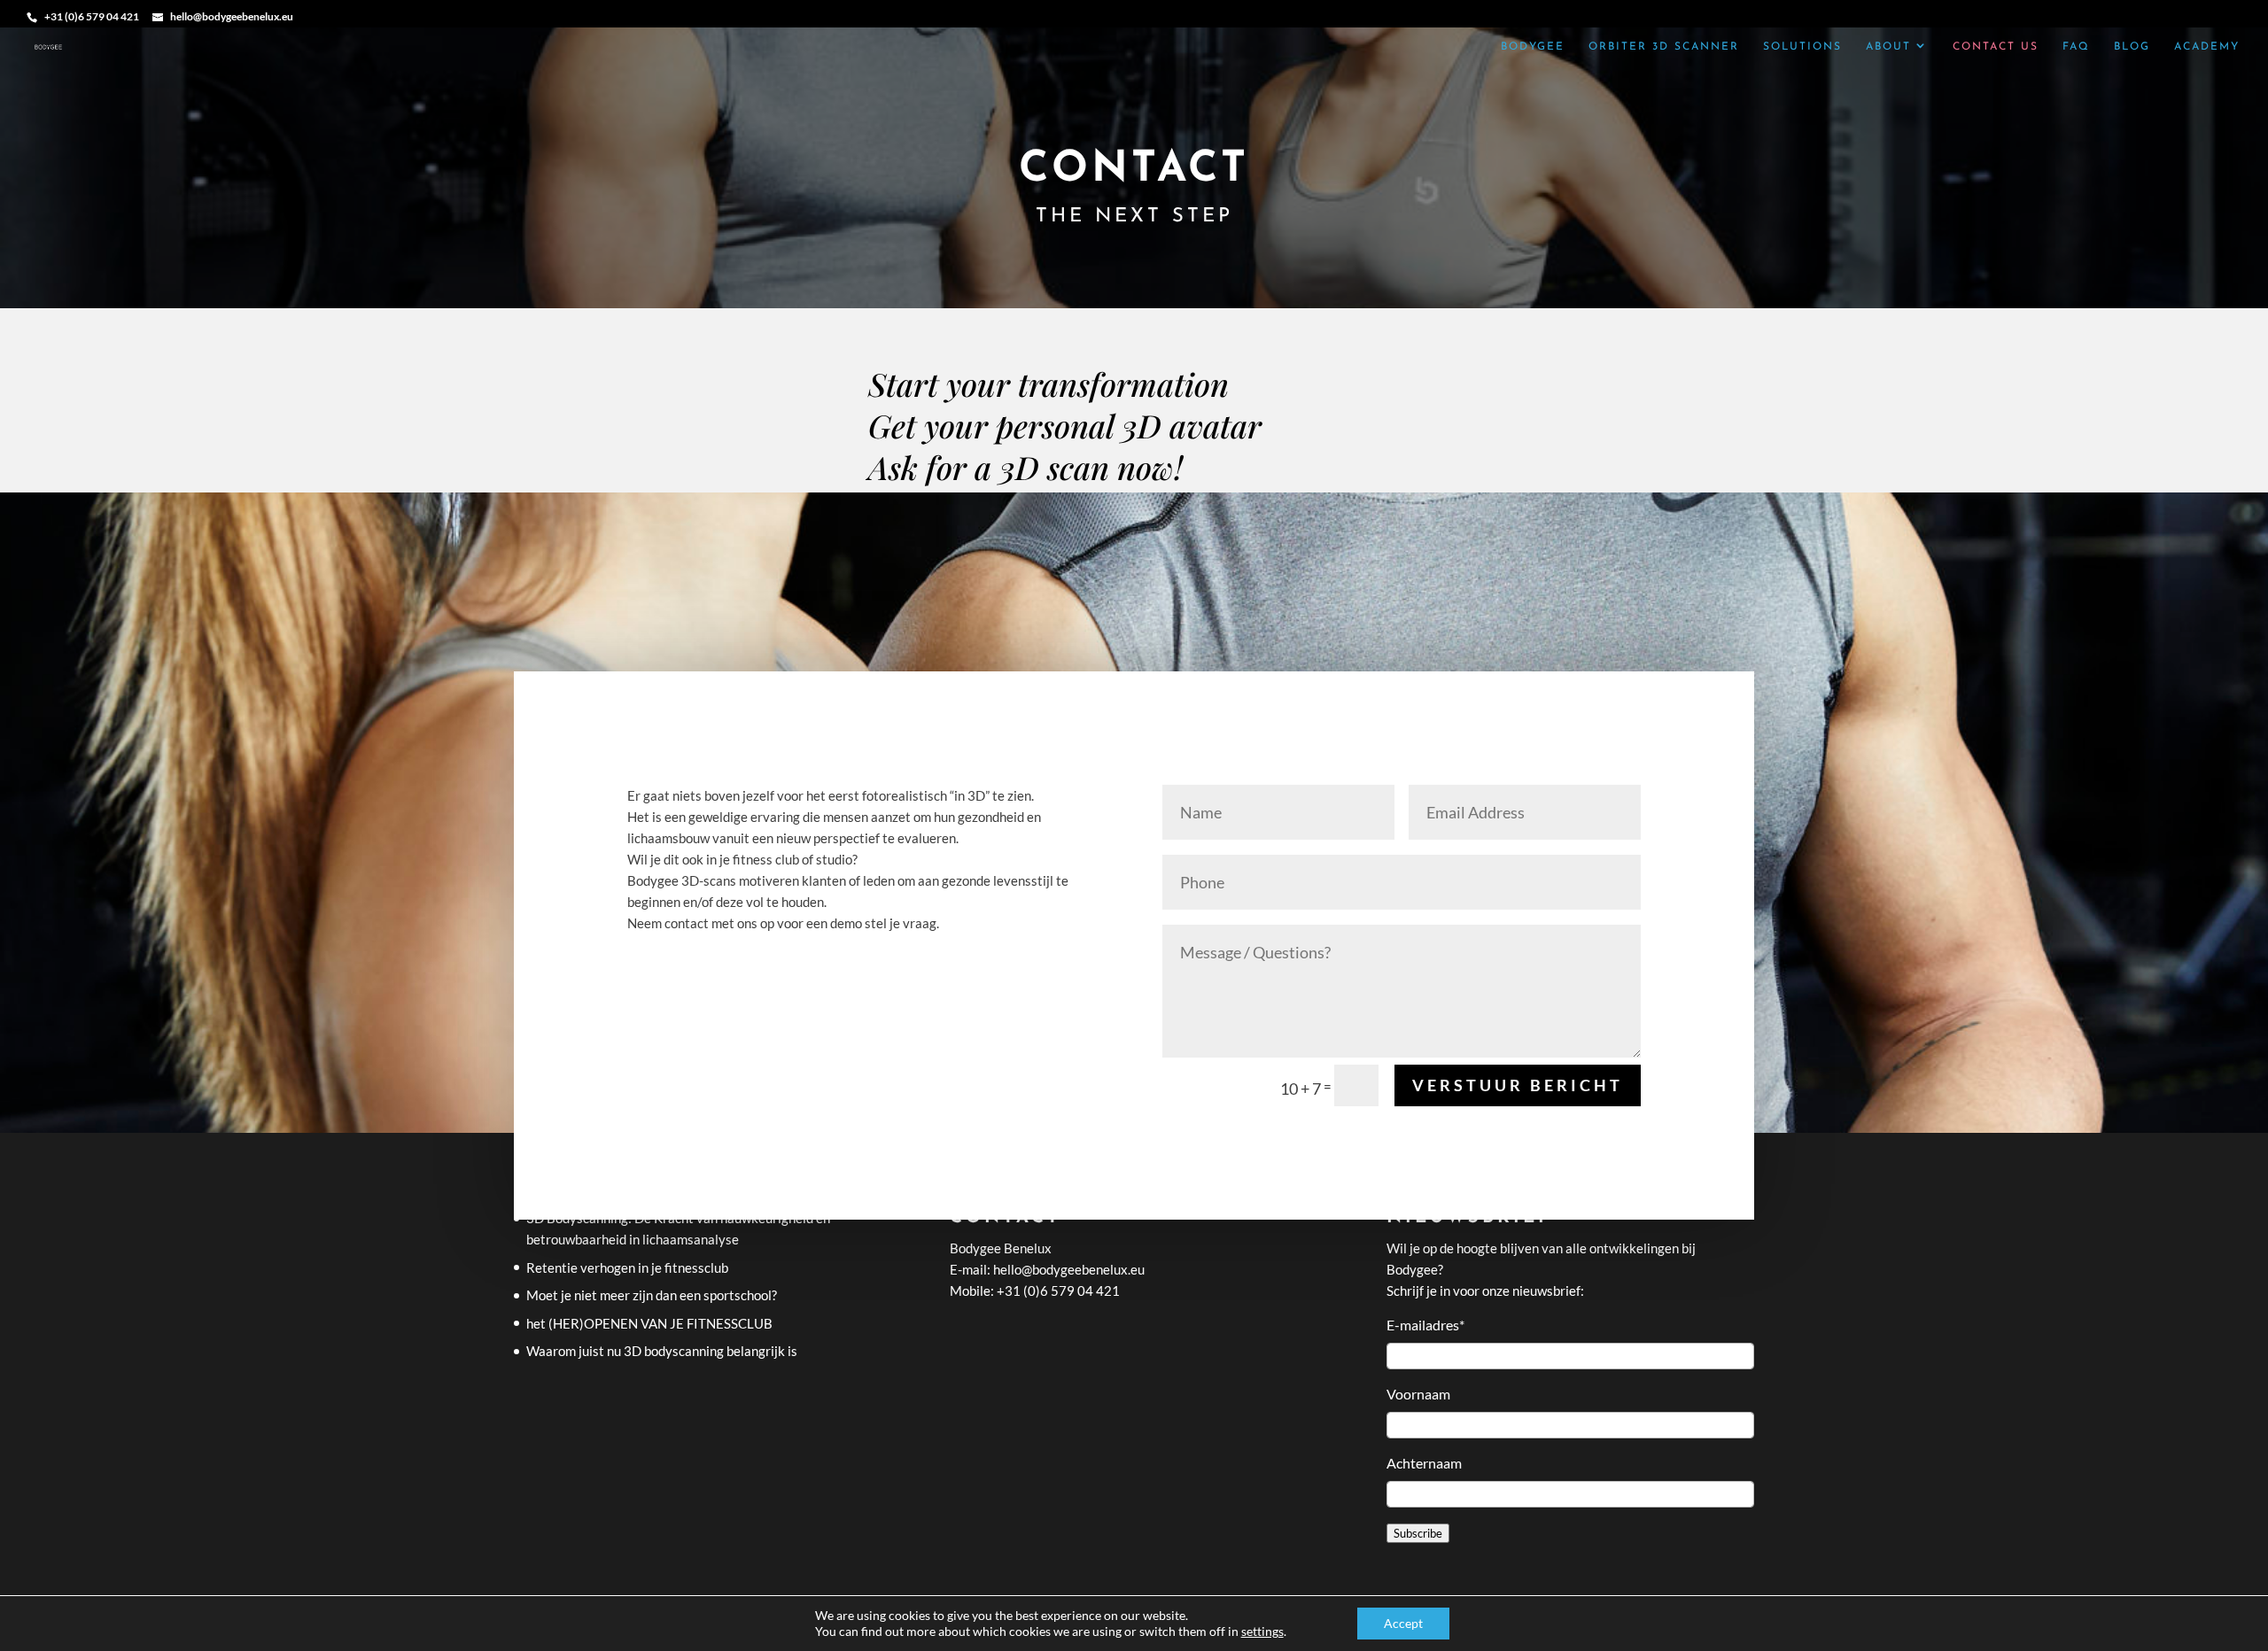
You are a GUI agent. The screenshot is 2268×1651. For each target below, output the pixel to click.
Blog (2132, 47)
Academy (2207, 47)
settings (1262, 1631)
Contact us (1996, 47)
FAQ (2076, 47)
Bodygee (1533, 47)
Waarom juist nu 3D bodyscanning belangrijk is (662, 1351)
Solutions (1802, 47)
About (1888, 47)
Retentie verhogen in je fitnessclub (627, 1267)
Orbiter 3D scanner (1664, 47)
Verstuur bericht (1518, 1085)
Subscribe (1418, 1533)
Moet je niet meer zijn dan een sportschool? (652, 1295)
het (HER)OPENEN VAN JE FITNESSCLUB (649, 1323)
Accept (1403, 1623)
